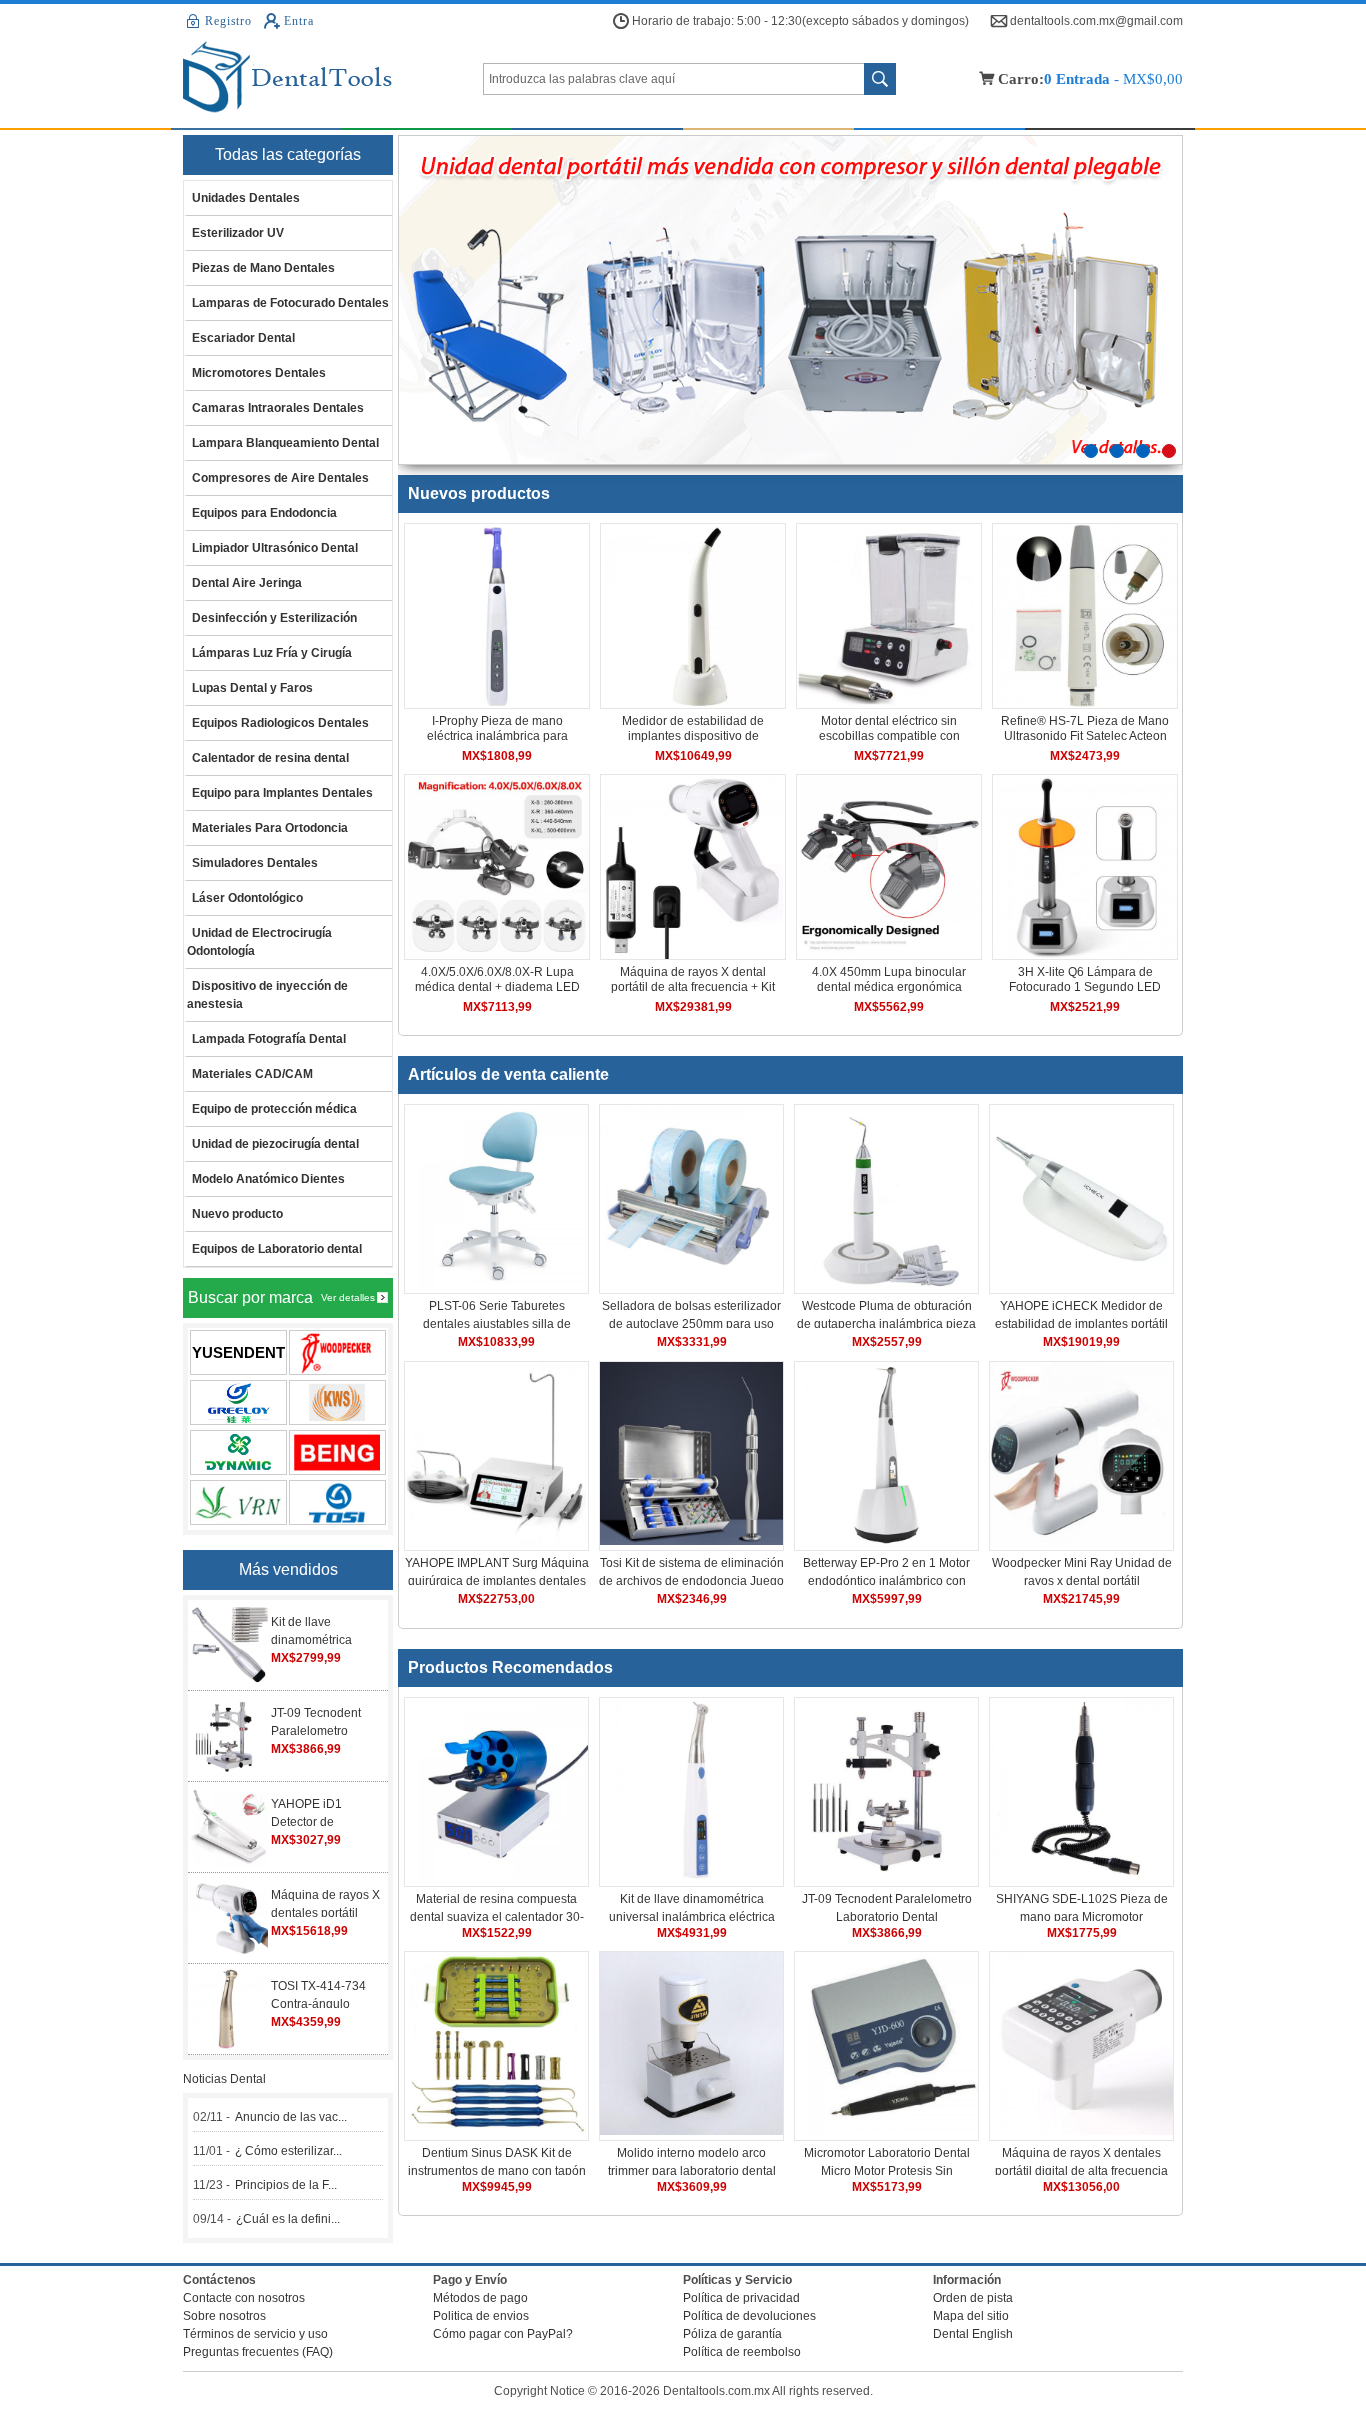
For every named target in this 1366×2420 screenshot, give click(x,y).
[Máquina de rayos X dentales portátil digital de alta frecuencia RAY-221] (1081, 2131)
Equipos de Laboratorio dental (277, 1249)
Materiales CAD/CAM (252, 1074)
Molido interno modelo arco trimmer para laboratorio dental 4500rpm (692, 2171)
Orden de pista (973, 2298)
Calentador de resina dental (270, 758)
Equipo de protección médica (274, 1109)
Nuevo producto (237, 1214)
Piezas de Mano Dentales (263, 268)
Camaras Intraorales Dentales (278, 408)
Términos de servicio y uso (255, 2334)
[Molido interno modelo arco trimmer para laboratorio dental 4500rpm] (691, 2131)
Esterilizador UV (238, 233)
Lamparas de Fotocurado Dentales (290, 303)
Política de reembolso (742, 2352)
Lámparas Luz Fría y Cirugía (272, 653)
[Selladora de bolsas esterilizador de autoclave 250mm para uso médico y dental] (691, 1284)
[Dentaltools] (333, 78)
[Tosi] (337, 1502)
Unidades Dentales (246, 198)
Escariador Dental (243, 338)
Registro (228, 21)
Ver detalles (348, 1297)
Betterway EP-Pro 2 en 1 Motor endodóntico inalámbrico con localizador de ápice (886, 1581)
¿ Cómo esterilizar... (288, 2151)
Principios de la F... (286, 2185)
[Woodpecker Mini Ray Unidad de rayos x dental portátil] (1081, 1541)
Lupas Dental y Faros (252, 688)
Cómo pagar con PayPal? (503, 2334)
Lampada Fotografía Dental (269, 1039)
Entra (298, 21)
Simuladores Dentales (255, 863)
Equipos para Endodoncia (264, 513)
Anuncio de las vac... (291, 2117)
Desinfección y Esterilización (274, 618)
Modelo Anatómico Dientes (268, 1179)
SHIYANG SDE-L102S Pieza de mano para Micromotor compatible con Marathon (1082, 1917)
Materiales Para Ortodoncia (270, 828)
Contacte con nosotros (244, 2298)
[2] (1117, 451)
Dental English (973, 2334)
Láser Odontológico (247, 898)
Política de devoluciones (749, 2316)
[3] (1143, 451)
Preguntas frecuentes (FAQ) (258, 2352)
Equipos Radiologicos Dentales (280, 723)
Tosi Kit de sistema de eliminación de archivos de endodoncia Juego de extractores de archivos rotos (691, 1581)
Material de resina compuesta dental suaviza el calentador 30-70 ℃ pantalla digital (497, 1917)
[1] (1091, 451)
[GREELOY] (238, 1402)
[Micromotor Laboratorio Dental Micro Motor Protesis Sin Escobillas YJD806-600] (886, 2131)
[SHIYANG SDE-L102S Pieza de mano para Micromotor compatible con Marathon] (1081, 1877)
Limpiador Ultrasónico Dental (275, 548)
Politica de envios (481, 2316)
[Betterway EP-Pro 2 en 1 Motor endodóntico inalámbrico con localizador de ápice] (886, 1541)
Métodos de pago (480, 2298)
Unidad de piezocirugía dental (275, 1144)
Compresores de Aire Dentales (280, 478)
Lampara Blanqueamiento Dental (285, 443)
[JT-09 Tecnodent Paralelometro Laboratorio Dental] (886, 1877)
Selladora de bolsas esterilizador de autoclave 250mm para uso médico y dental (691, 1324)
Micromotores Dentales (259, 373)
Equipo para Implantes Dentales (282, 793)
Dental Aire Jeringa (247, 583)
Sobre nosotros (224, 2316)
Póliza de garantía (732, 2334)
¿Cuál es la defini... (288, 2219)
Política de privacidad (741, 2298)
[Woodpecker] (337, 1352)
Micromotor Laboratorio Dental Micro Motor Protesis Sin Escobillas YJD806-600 (887, 2171)
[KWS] (337, 1402)
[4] (1169, 451)
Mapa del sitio (971, 2316)
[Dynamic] (238, 1452)
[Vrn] (238, 1502)
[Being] (337, 1452)
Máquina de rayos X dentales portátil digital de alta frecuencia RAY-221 (1081, 2171)
